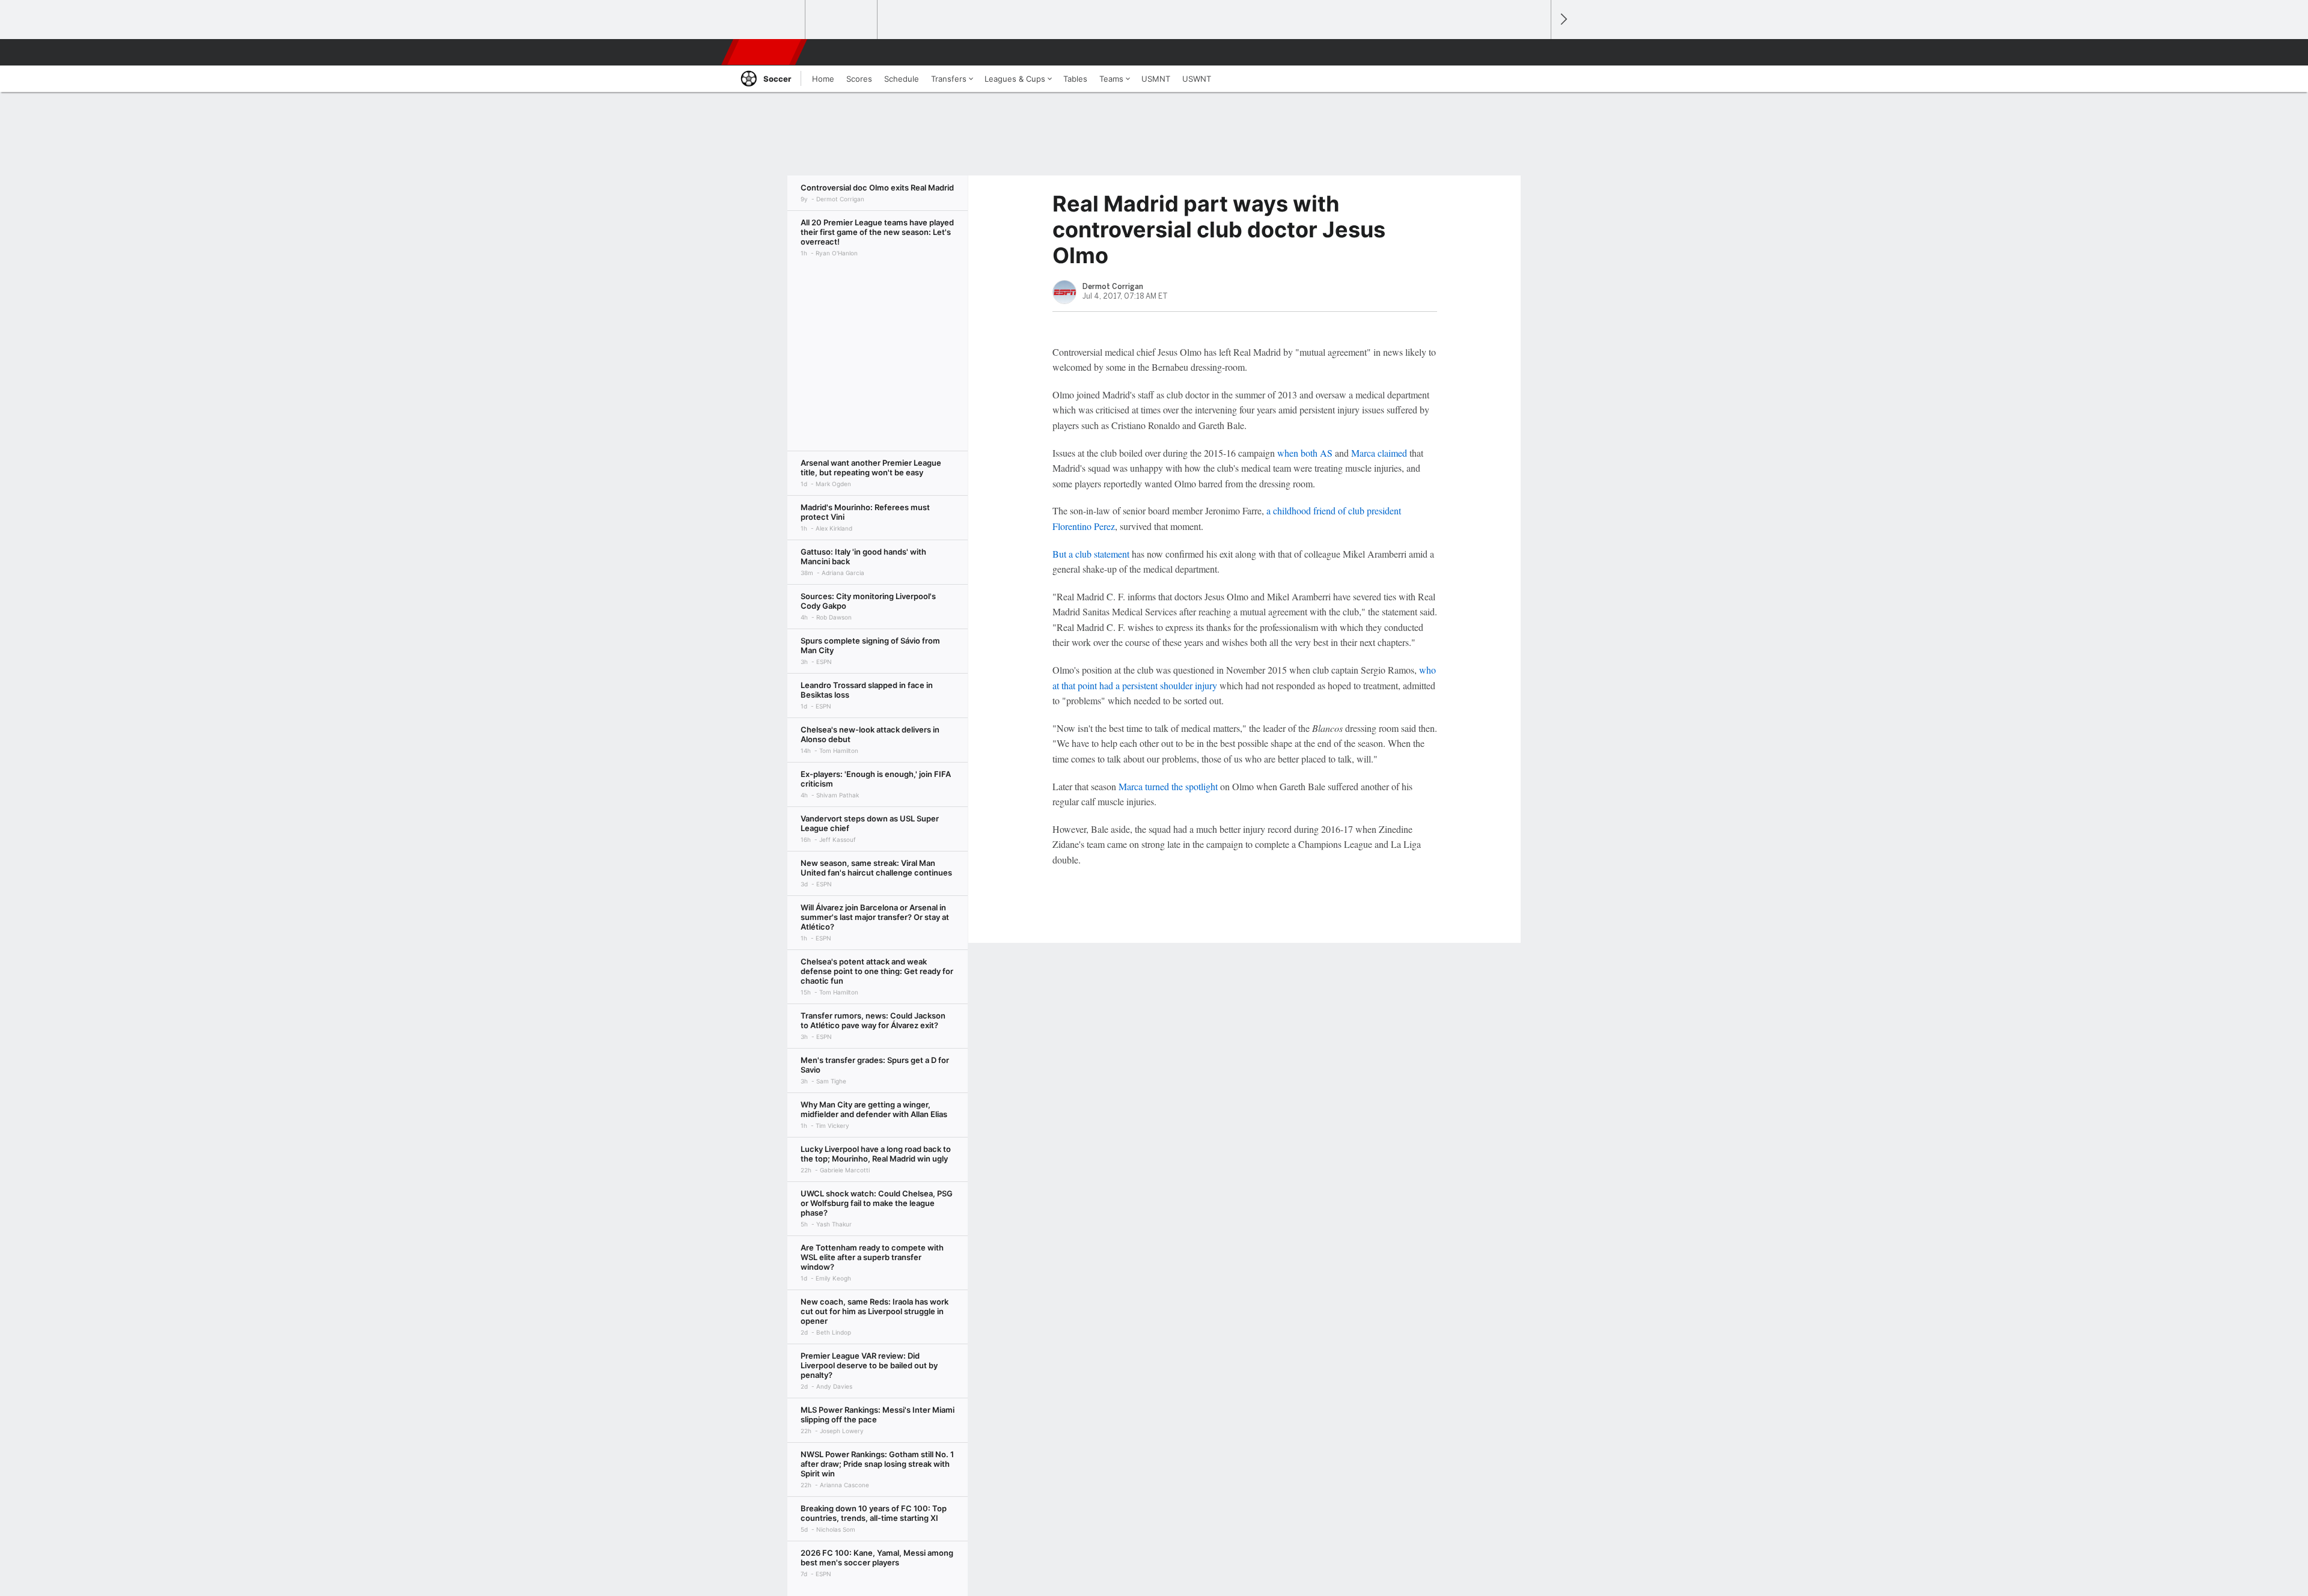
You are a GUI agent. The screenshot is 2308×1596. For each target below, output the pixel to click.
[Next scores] (1563, 20)
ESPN (765, 52)
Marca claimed (1378, 453)
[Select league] (770, 20)
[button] (1536, 52)
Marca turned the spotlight (1169, 786)
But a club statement (1091, 554)
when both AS (1305, 453)
